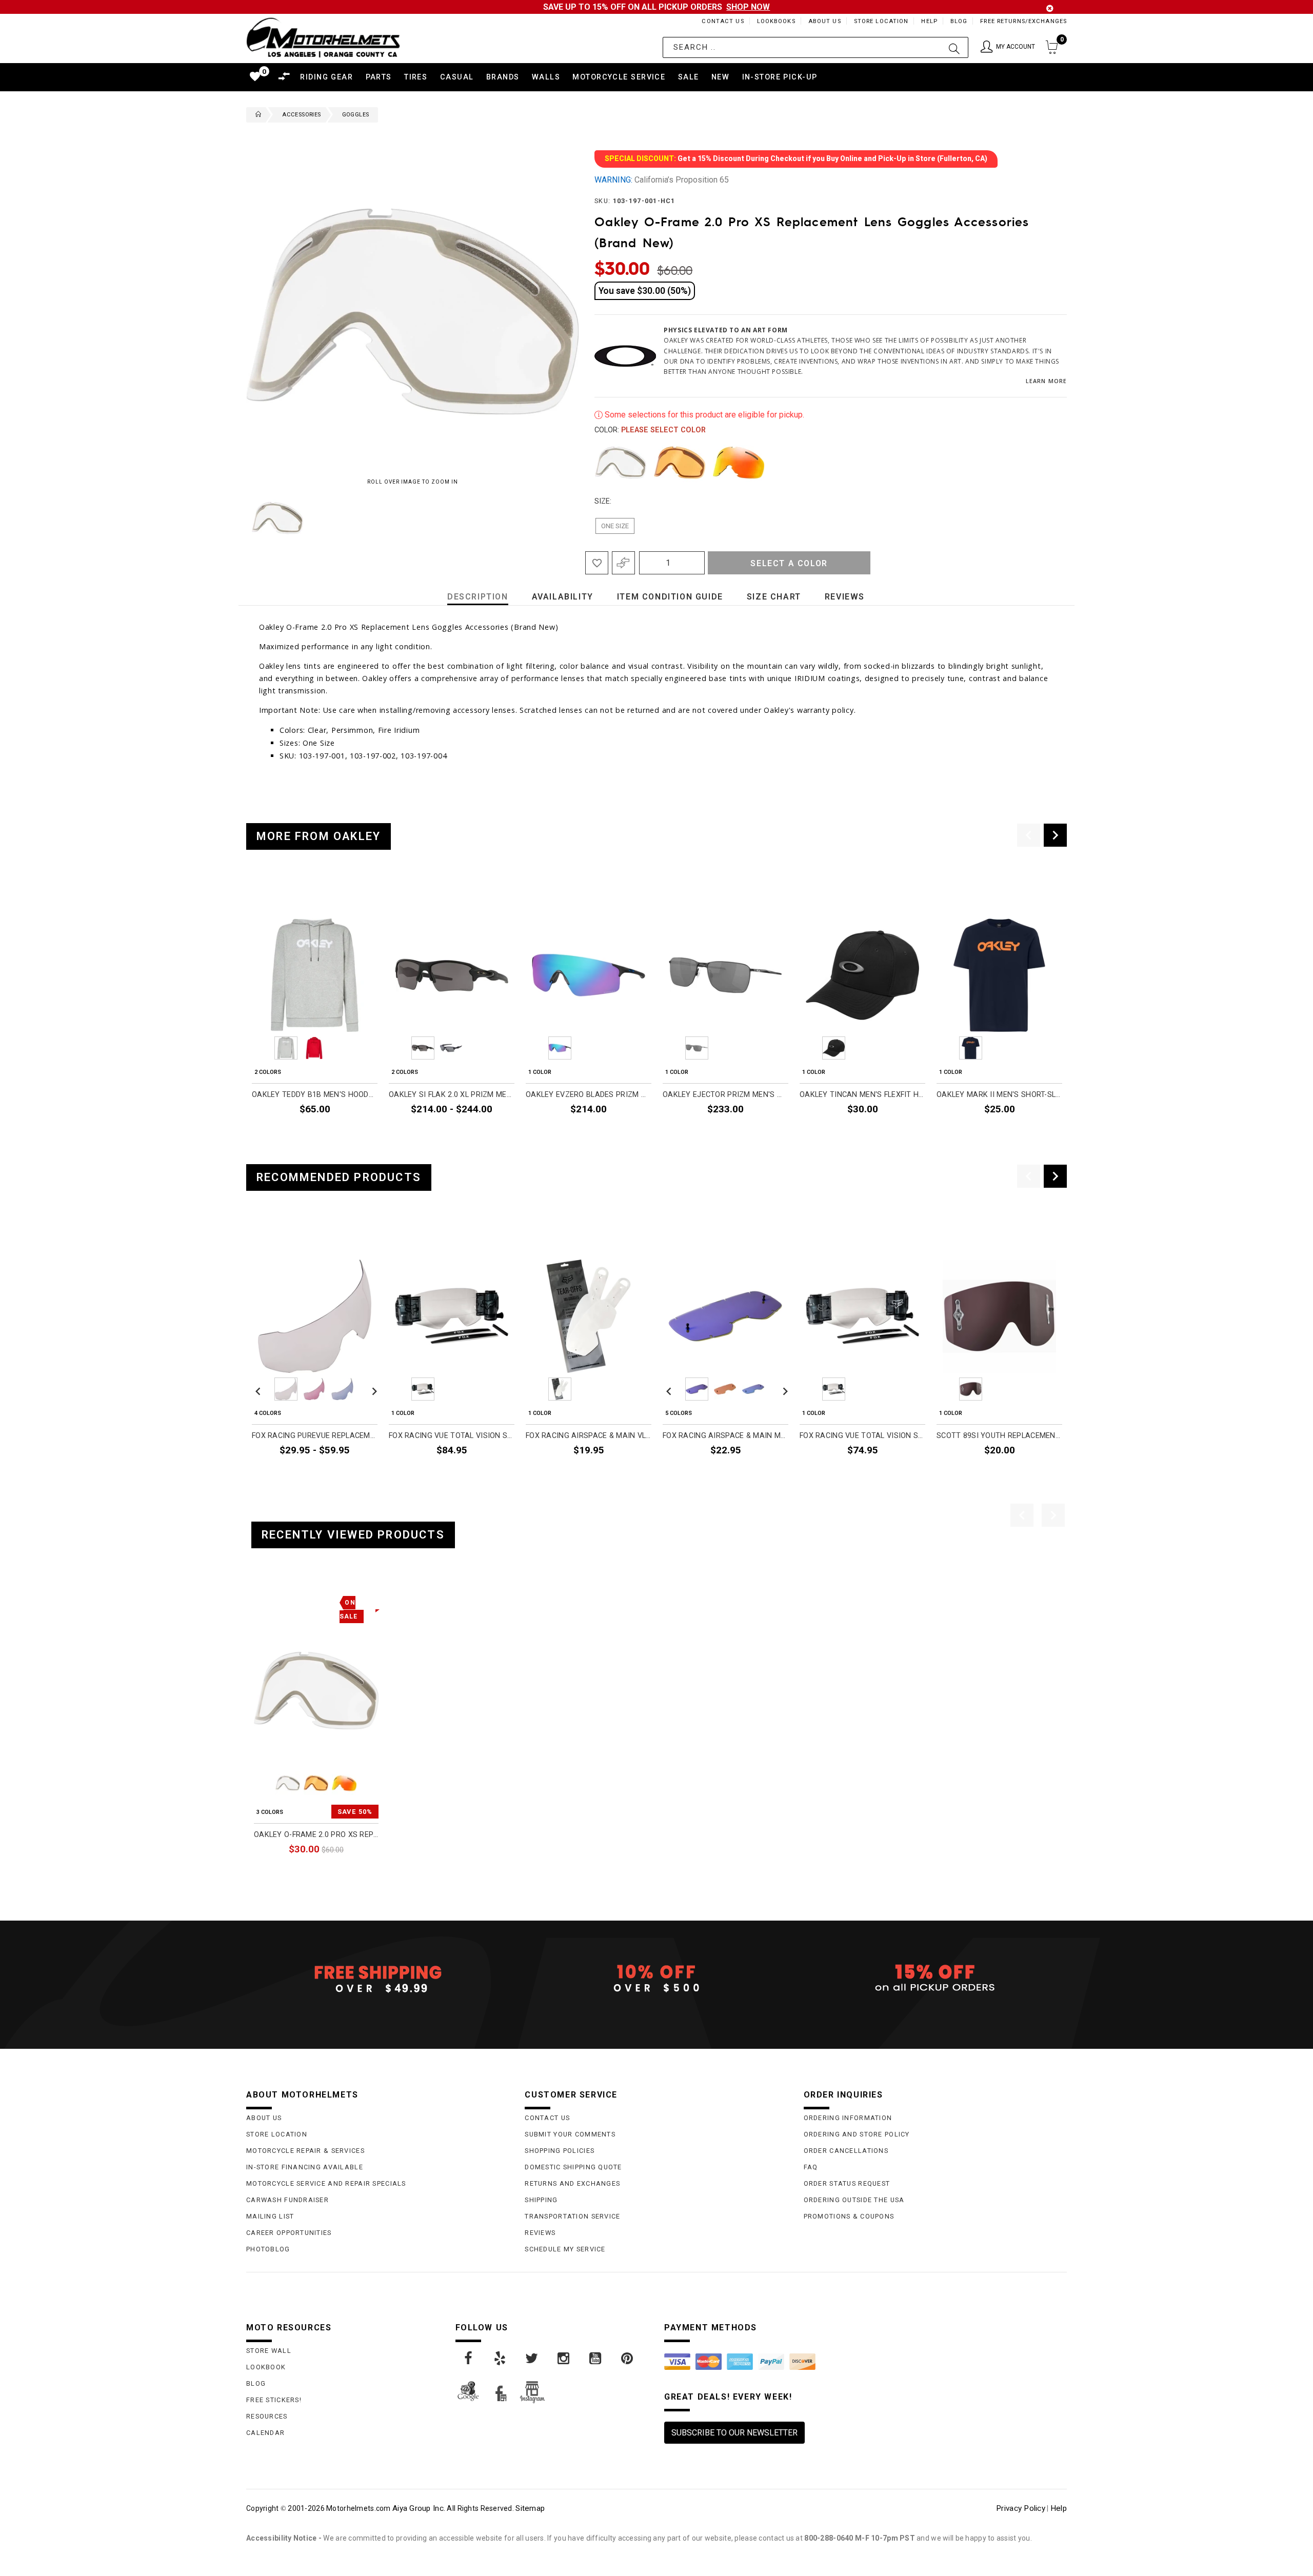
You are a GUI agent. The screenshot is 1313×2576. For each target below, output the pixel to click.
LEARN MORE (1046, 381)
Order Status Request (847, 2183)
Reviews (540, 2233)
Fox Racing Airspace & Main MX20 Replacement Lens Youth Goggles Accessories (725, 1436)
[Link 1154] (564, 2359)
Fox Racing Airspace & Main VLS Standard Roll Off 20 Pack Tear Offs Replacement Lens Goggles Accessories (589, 1436)
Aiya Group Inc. (419, 2508)
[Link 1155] (596, 2359)
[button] (1008, 47)
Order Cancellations (846, 2151)
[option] (315, 1010)
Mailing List (270, 2216)
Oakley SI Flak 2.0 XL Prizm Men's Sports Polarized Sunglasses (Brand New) (452, 1095)
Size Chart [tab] (774, 597)
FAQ (811, 2167)
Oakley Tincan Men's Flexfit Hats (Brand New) (862, 1095)
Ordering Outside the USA (854, 2200)
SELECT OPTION (343, 1132)
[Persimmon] (680, 463)
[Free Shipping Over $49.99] (378, 1979)
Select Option (336, 1873)
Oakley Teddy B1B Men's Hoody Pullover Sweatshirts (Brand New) (315, 1095)
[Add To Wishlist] (597, 563)
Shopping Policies (560, 2151)
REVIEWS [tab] (845, 597)
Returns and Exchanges (572, 2183)
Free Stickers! (274, 2400)
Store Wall (269, 2351)
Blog (959, 21)
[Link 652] (256, 115)
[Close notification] (1050, 8)
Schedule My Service (565, 2249)
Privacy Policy (1021, 2508)
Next (548, 518)
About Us (825, 21)
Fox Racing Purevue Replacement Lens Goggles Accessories (315, 1436)
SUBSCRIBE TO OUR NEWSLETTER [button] (734, 2433)
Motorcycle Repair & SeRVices (305, 2151)
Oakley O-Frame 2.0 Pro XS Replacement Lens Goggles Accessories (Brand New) (316, 1835)
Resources (267, 2416)
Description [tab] (478, 597)
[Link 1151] (469, 2359)
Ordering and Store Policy (857, 2134)
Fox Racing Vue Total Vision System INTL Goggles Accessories (452, 1436)
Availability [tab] (563, 597)
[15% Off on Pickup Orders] (935, 1979)
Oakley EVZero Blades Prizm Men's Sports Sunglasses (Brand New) (589, 1095)
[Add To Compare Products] (623, 563)
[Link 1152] (501, 2359)
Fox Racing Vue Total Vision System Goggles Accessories (862, 1436)
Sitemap (530, 2508)
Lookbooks (776, 21)
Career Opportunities (289, 2233)
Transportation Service (572, 2216)
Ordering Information (848, 2118)
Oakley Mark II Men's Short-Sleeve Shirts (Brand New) (999, 1095)
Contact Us (723, 21)
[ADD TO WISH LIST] (260, 1601)
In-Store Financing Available (305, 2167)
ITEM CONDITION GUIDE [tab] (670, 597)
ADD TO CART (621, 1132)
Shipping (541, 2200)
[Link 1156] (628, 2359)
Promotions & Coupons (849, 2216)
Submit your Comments (570, 2134)
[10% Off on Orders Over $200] (656, 1979)
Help (929, 21)
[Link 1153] (532, 2359)
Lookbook (266, 2367)
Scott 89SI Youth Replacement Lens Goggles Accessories (999, 1436)
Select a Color (789, 563)
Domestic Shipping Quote (573, 2167)
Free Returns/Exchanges (1023, 21)
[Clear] (621, 463)
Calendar (265, 2433)
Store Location (881, 21)
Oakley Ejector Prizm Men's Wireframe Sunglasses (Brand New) (725, 1095)
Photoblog (268, 2249)
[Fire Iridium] (739, 463)
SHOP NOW (748, 7)
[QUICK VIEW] (296, 1601)
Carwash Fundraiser (287, 2200)
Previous (244, 518)
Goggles (356, 115)
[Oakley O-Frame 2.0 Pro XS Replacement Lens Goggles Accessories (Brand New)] (316, 1691)
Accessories (301, 115)
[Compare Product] (277, 1601)
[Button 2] (954, 47)
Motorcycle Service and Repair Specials (326, 2183)
